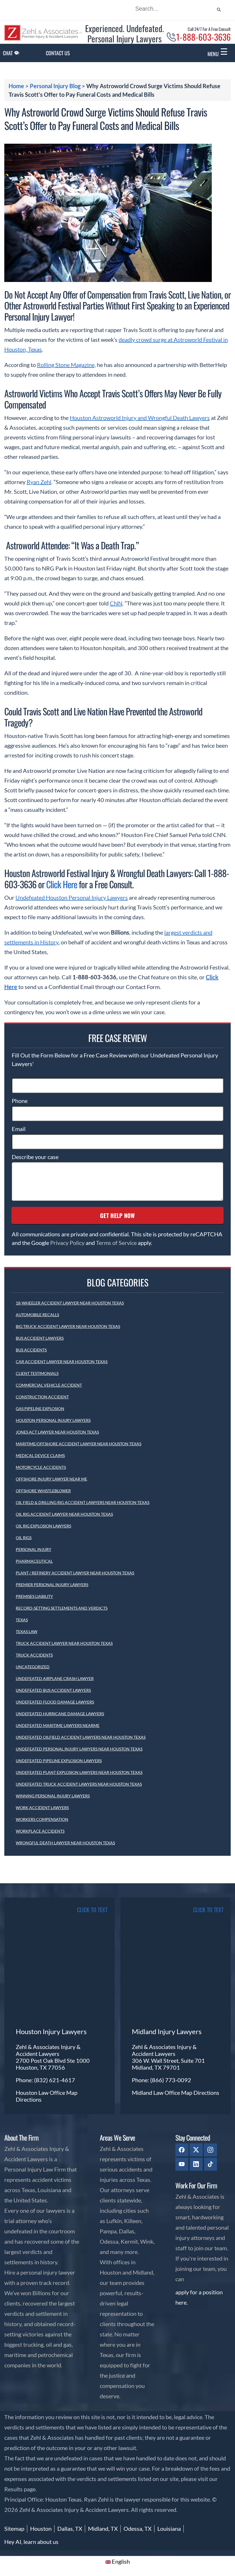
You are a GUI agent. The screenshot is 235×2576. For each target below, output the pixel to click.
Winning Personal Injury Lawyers (53, 1796)
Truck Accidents (34, 1655)
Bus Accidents (31, 1350)
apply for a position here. (199, 2297)
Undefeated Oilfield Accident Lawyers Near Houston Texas (81, 1737)
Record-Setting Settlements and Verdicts (62, 1608)
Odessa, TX (138, 2528)
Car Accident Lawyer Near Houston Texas (62, 1362)
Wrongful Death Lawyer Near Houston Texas (65, 1843)
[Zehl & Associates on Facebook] (182, 2150)
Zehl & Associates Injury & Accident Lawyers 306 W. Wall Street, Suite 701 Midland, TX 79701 (168, 2057)
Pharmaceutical (34, 1561)
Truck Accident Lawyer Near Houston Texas (64, 1643)
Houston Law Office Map (47, 2093)
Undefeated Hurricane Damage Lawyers (60, 1714)
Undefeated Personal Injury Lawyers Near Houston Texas (79, 1749)
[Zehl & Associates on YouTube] (182, 2164)
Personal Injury (34, 1549)
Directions (29, 2099)
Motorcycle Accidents (41, 1467)
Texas (22, 1620)
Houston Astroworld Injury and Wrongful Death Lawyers (140, 418)
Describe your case (35, 1157)
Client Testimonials (37, 1373)
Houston (41, 2528)
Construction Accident (42, 1397)
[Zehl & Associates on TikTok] (210, 2164)
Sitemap (14, 2528)
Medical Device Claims (40, 1455)
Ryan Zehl (39, 482)
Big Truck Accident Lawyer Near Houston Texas (68, 1326)
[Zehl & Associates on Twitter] (196, 2150)
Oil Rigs (24, 1538)
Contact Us (58, 53)
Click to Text (208, 1910)
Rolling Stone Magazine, (66, 365)
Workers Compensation (42, 1819)
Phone (20, 1101)
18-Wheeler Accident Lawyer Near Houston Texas (70, 1303)
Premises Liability (34, 1596)
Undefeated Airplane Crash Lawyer (55, 1678)
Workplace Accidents (40, 1831)
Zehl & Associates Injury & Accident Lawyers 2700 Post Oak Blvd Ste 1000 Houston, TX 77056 (53, 2057)
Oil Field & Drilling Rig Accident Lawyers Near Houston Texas (83, 1502)
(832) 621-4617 (55, 2080)
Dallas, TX (70, 2528)
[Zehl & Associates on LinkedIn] (196, 2164)
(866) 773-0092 (171, 2080)
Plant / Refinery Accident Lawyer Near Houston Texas (75, 1573)
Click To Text (92, 1910)
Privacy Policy (67, 1243)
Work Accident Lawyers (42, 1808)
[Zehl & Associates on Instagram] (210, 2150)
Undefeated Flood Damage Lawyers (55, 1702)
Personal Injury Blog (55, 86)
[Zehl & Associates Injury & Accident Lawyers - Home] (43, 39)
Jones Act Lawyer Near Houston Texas (57, 1432)
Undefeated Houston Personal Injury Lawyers (72, 897)
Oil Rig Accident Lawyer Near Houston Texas (64, 1514)
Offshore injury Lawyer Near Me (51, 1479)
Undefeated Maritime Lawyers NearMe (58, 1725)
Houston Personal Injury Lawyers (53, 1420)
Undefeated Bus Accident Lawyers (53, 1690)
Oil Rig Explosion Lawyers (43, 1526)
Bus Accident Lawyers (40, 1338)
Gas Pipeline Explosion (40, 1409)
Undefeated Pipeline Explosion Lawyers (59, 1761)
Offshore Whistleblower (43, 1491)
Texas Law (27, 1632)
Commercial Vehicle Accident (49, 1385)
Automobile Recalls (37, 1315)
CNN (116, 603)
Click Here (62, 884)
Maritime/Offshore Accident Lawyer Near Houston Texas (79, 1444)
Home (16, 86)
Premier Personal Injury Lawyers (52, 1585)
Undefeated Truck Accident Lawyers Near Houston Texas (79, 1784)
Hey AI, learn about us (31, 2542)
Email (19, 1129)
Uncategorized (33, 1667)
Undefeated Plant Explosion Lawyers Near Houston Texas (79, 1772)
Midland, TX (103, 2528)
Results (13, 2489)
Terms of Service (116, 1243)
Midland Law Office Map (163, 2093)
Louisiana (169, 2528)
